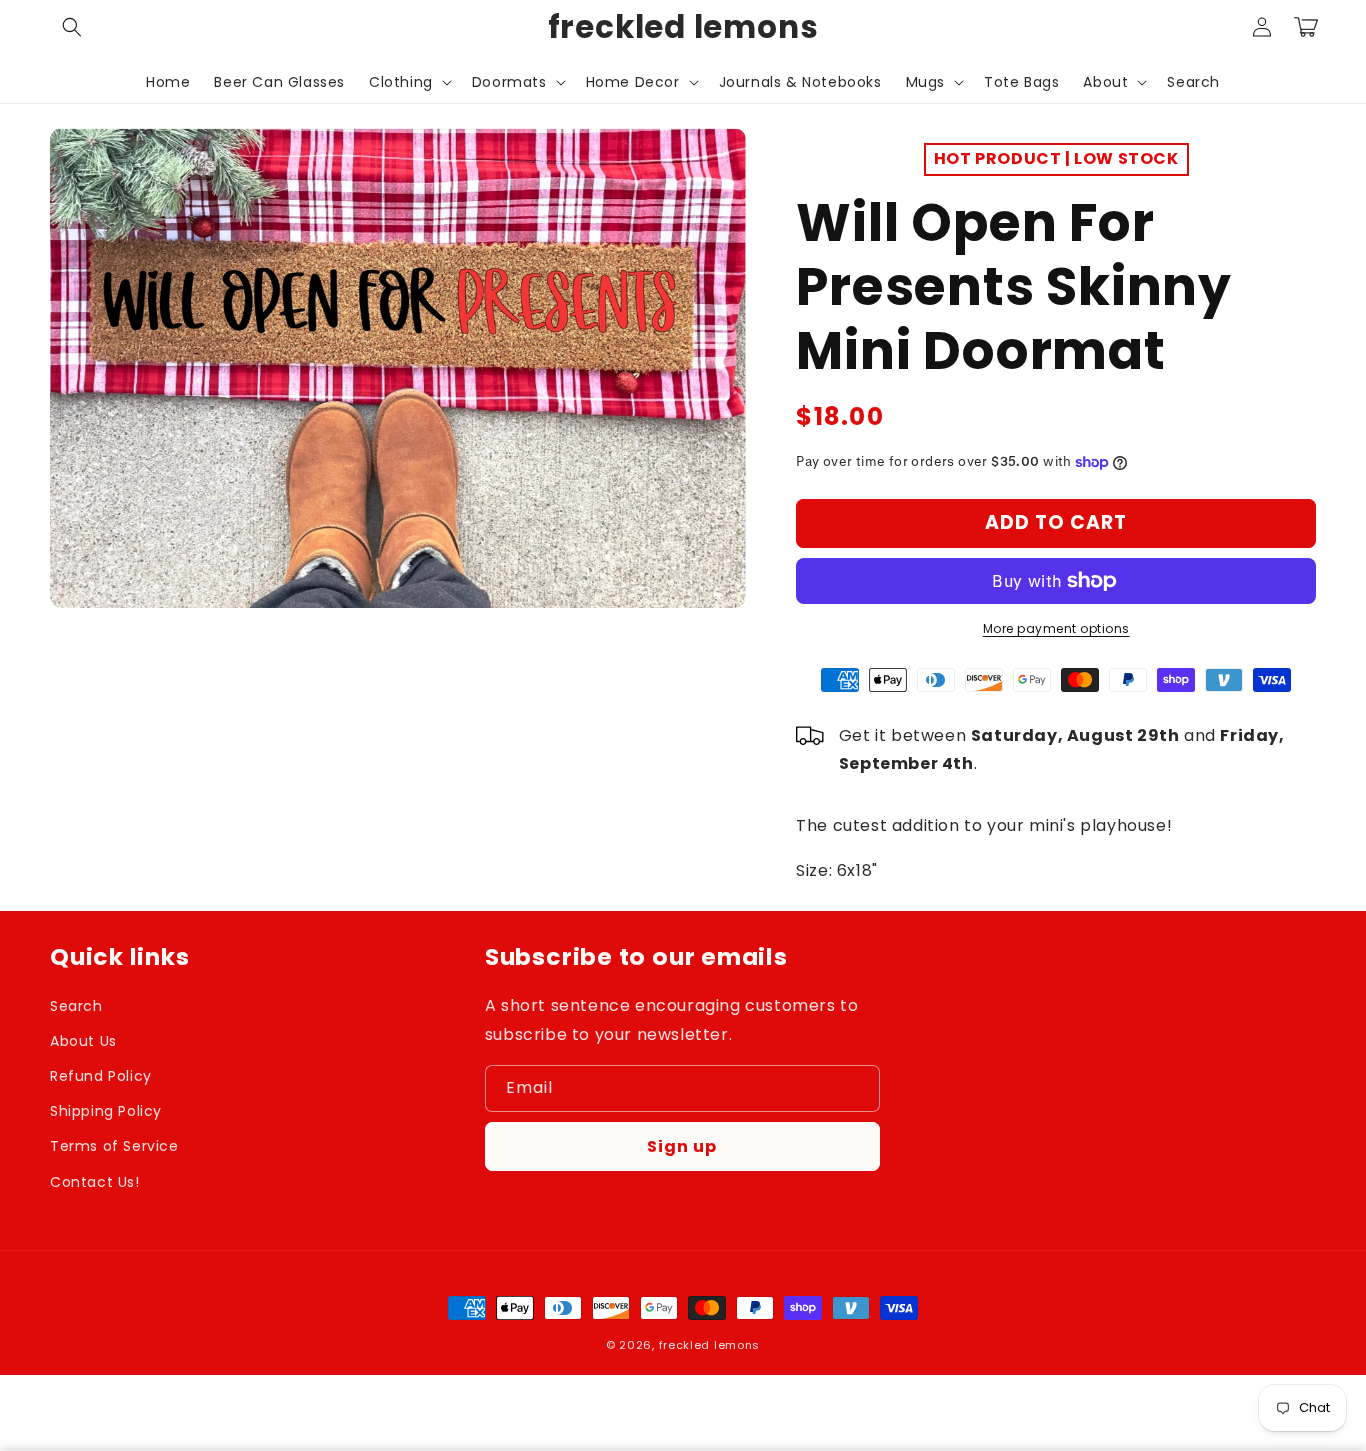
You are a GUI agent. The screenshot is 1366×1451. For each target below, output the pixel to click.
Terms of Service (114, 1146)
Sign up (682, 1146)
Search (76, 1006)
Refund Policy (101, 1076)
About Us (83, 1041)
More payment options (1056, 628)
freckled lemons (710, 1345)
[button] (72, 27)
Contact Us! (95, 1182)
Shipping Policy (106, 1111)
